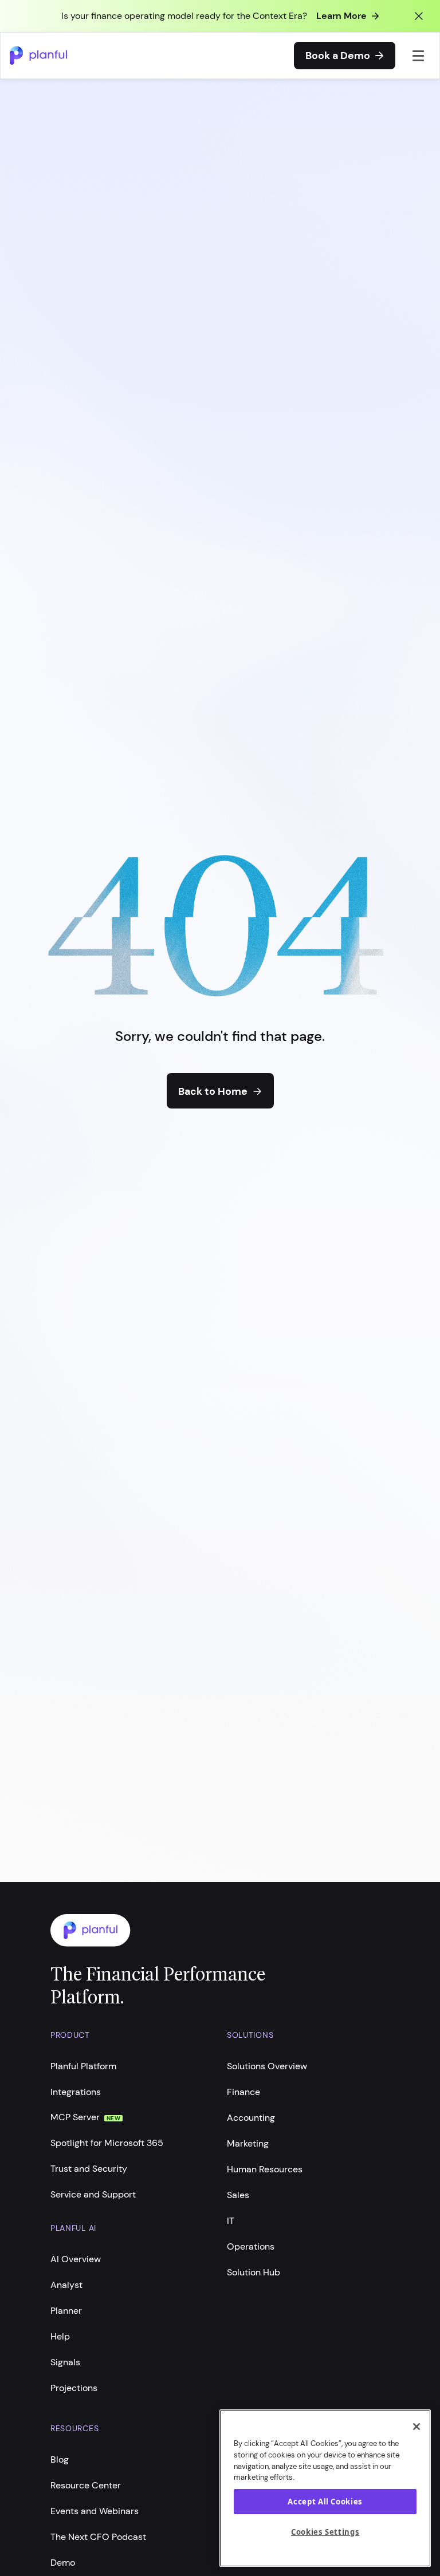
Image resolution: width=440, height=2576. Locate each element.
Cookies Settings (325, 2532)
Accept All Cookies (325, 2502)
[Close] (417, 2427)
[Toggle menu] (419, 56)
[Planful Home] (209, 1930)
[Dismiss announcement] (419, 16)
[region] (325, 2488)
